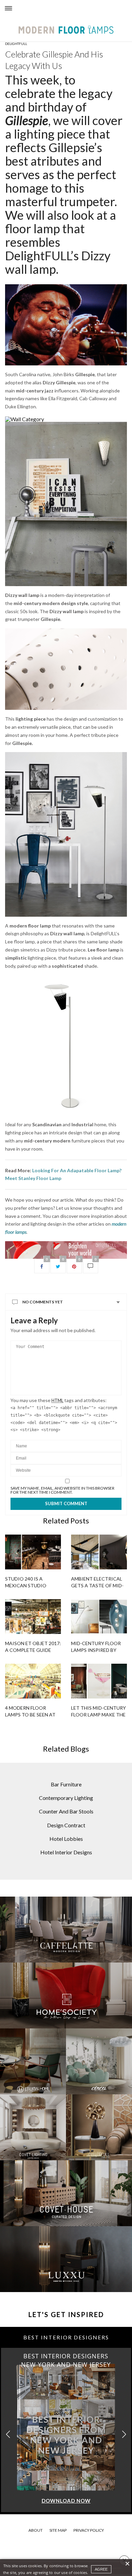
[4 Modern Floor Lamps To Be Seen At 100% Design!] (33, 1681)
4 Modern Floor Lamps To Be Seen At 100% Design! (30, 1715)
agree (101, 2569)
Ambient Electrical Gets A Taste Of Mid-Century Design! (97, 1585)
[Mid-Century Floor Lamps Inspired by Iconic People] (99, 1617)
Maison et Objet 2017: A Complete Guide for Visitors (33, 1650)
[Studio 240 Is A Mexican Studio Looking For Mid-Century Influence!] (33, 1552)
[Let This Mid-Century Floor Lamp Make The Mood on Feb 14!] (99, 1681)
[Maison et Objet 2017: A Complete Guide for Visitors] (33, 1617)
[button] (124, 2435)
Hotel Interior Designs (66, 1852)
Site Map (58, 2530)
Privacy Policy (89, 2530)
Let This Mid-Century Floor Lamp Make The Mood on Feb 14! (98, 1715)
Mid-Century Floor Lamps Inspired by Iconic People (96, 1650)
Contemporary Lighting (66, 1798)
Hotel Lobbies (66, 1839)
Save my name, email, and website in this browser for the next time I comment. (62, 1490)
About (36, 2530)
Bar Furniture (66, 1784)
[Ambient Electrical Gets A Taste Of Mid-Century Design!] (99, 1552)
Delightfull (16, 44)
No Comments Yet (43, 1302)
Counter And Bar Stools (66, 1811)
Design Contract (66, 1825)
